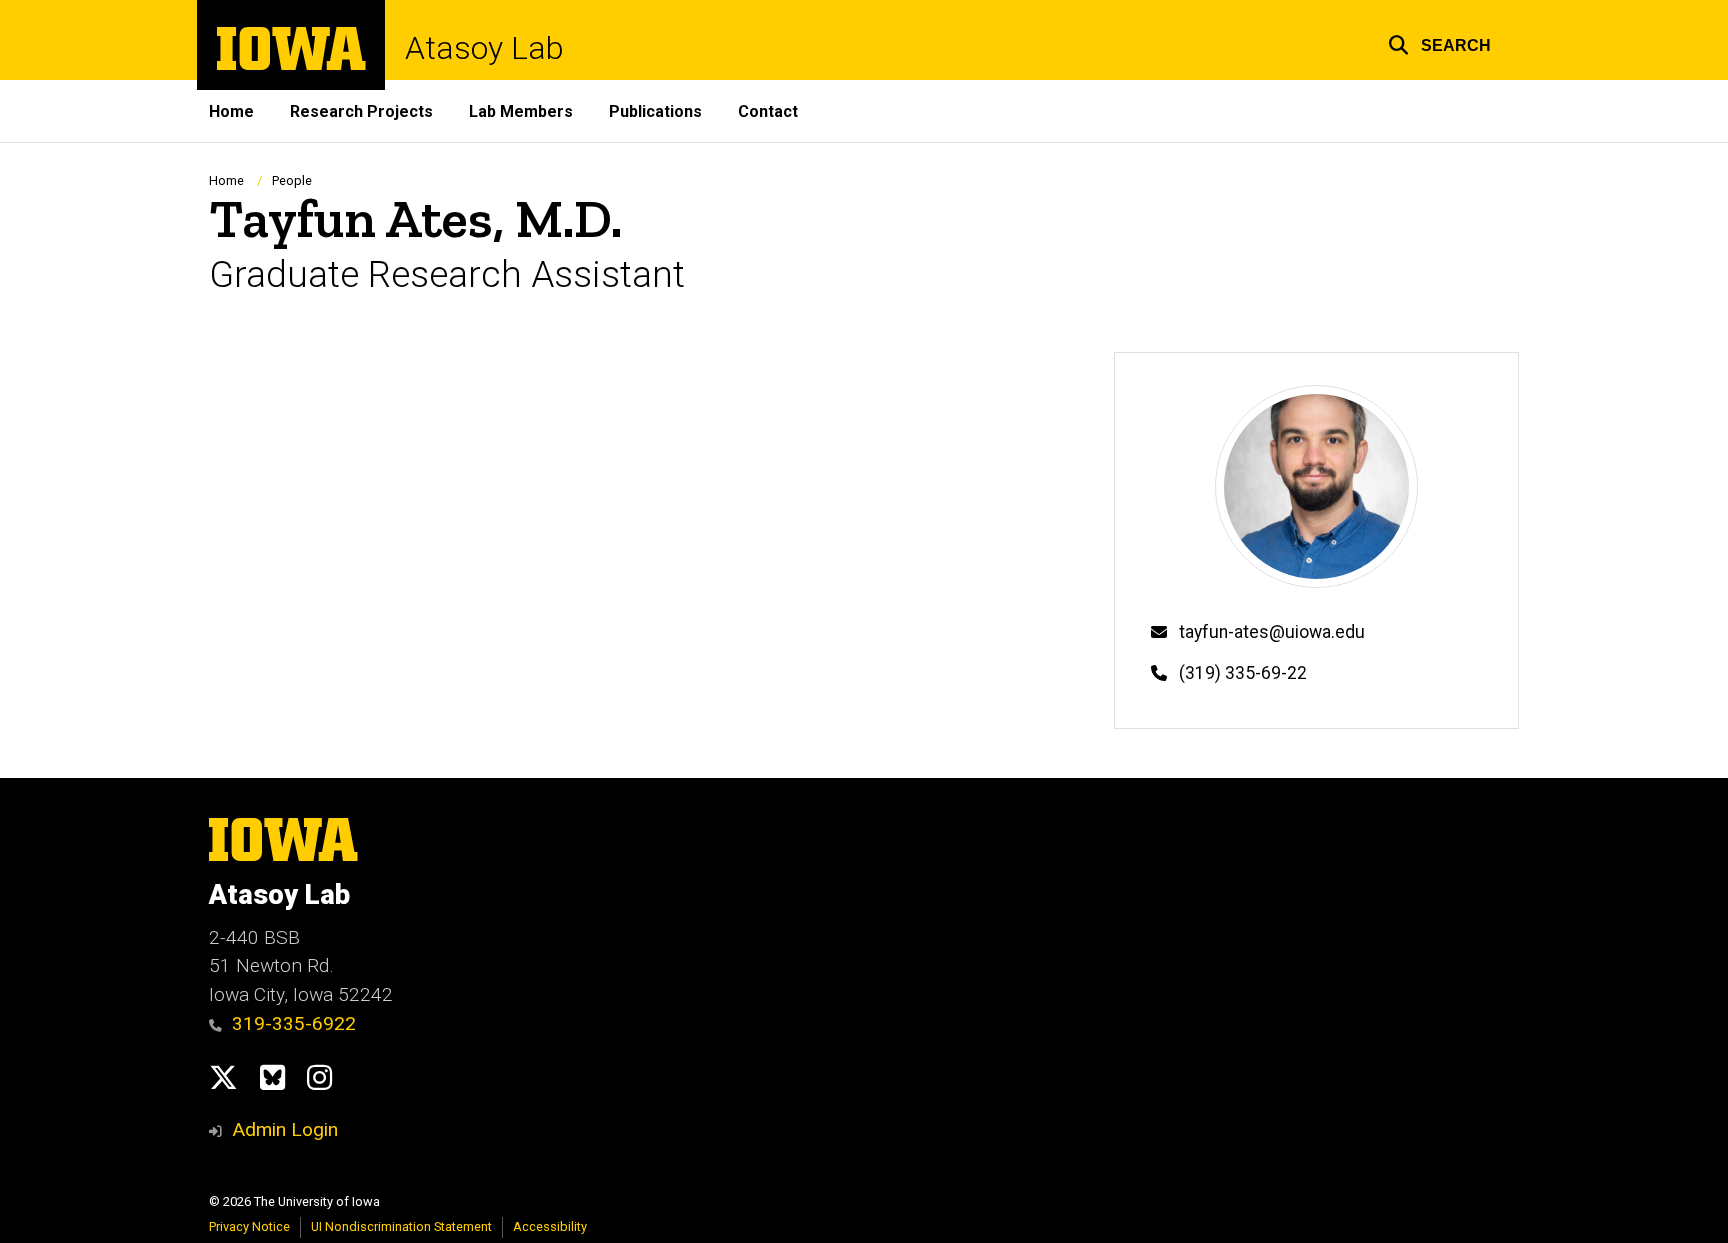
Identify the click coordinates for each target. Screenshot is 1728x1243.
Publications (655, 111)
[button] (1439, 42)
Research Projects (361, 111)
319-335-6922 (294, 1023)
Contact (768, 111)
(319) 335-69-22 (1243, 673)
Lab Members (521, 111)
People (292, 180)
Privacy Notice (249, 1226)
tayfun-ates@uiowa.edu (1272, 632)
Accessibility (550, 1226)
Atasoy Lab (484, 48)
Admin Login (285, 1129)
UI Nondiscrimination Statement (401, 1226)
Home (231, 111)
